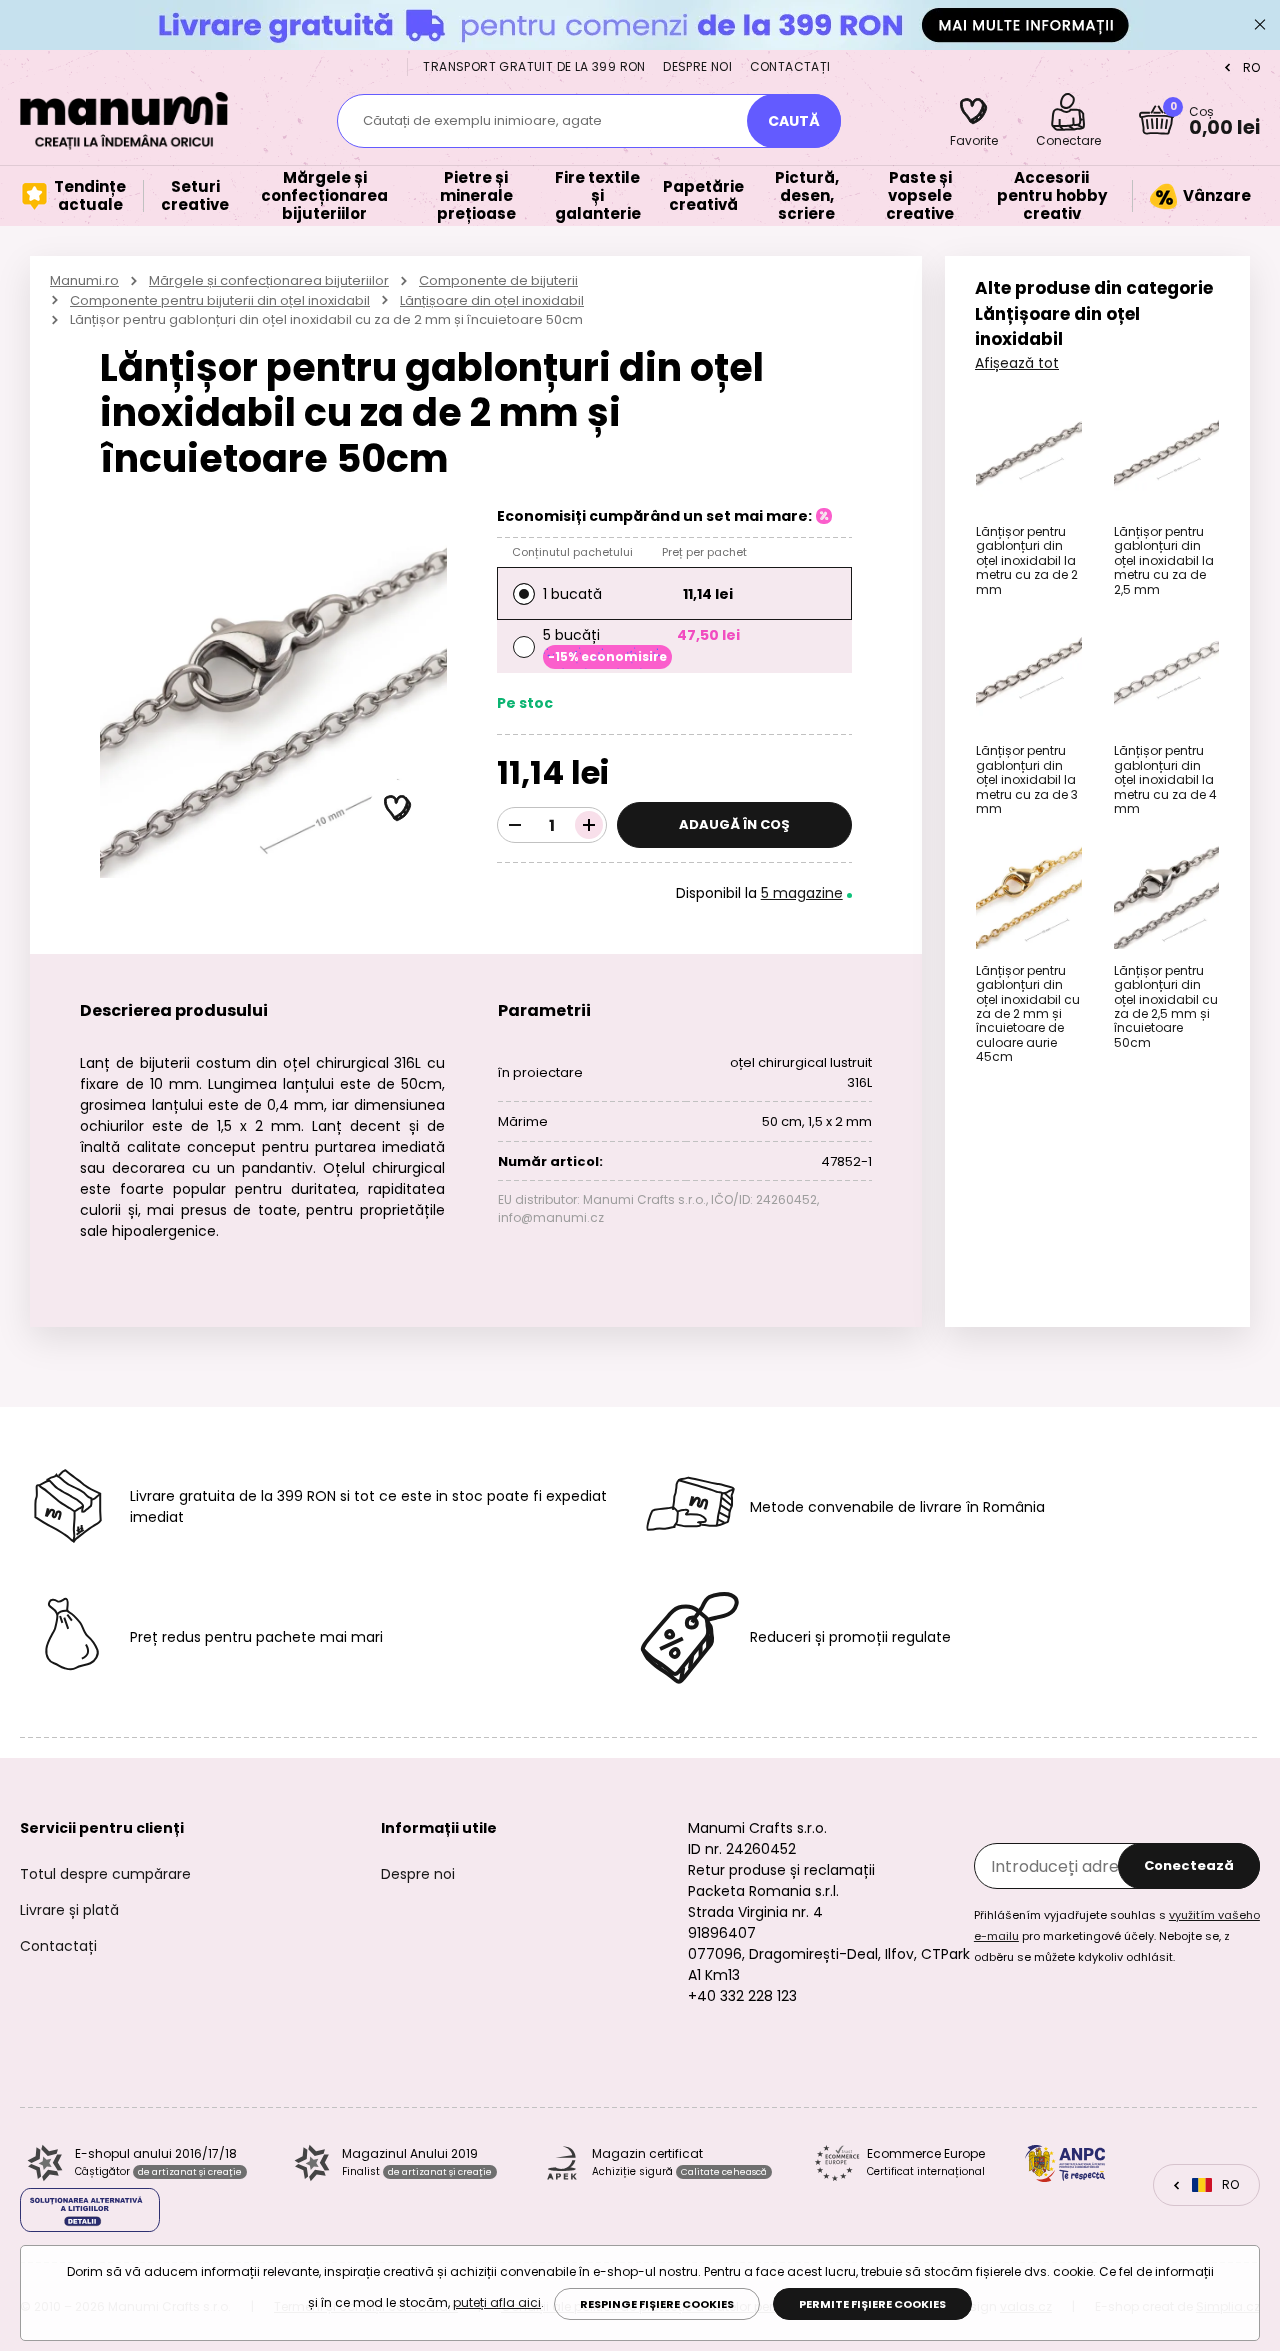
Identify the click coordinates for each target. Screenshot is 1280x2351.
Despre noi (697, 66)
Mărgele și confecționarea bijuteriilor (269, 280)
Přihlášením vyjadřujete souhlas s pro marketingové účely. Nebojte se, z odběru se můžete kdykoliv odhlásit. (1117, 1936)
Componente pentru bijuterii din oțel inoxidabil (220, 300)
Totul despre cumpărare (105, 1874)
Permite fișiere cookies (872, 2304)
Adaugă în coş (734, 824)
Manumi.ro (84, 280)
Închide (1260, 25)
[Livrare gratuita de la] (640, 24)
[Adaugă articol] (589, 825)
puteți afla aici (497, 2302)
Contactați (790, 66)
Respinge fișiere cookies (657, 2304)
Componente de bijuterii (498, 280)
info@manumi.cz (551, 1217)
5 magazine (802, 893)
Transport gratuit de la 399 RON (534, 66)
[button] (398, 809)
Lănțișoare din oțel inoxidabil (492, 300)
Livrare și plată (69, 1910)
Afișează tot (1017, 363)
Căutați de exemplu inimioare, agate (482, 120)
